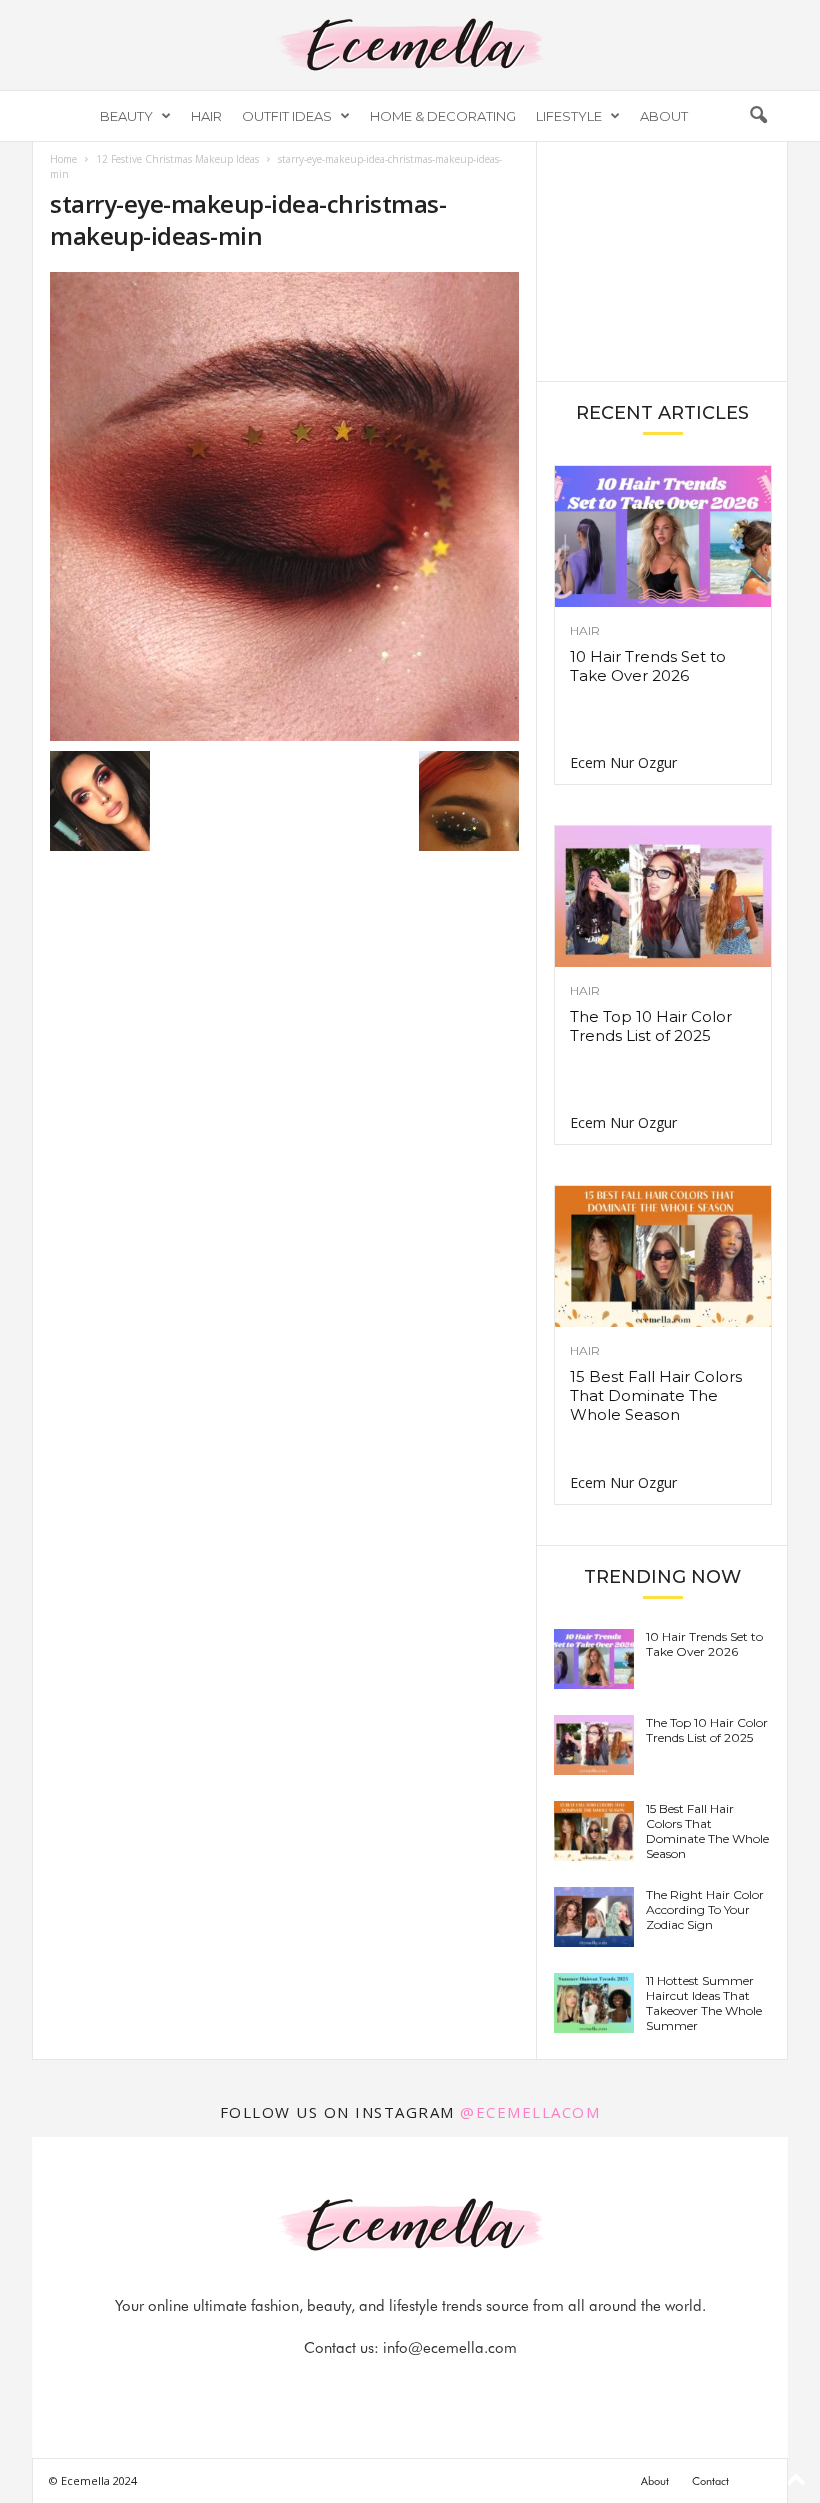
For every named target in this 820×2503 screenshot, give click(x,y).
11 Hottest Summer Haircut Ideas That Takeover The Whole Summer (704, 2003)
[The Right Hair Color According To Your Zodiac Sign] (594, 1917)
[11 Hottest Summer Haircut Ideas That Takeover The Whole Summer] (594, 2003)
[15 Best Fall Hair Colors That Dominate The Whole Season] (663, 1256)
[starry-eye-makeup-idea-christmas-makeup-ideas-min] (284, 506)
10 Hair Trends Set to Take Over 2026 (648, 666)
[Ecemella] (410, 45)
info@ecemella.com (450, 2348)
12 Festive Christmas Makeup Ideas (177, 159)
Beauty (126, 116)
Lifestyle (569, 116)
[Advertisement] (663, 260)
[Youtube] (479, 2387)
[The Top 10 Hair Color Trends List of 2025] (663, 896)
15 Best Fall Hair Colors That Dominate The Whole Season (656, 1395)
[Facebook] (343, 2387)
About (664, 116)
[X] (435, 2387)
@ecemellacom (530, 2112)
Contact (710, 2481)
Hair (206, 116)
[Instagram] (389, 2387)
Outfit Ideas (287, 116)
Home (63, 159)
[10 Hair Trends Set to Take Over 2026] (663, 536)
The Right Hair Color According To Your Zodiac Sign (705, 1909)
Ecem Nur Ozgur (623, 762)
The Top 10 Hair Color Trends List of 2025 (651, 1026)
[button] (758, 116)
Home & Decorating (443, 116)
